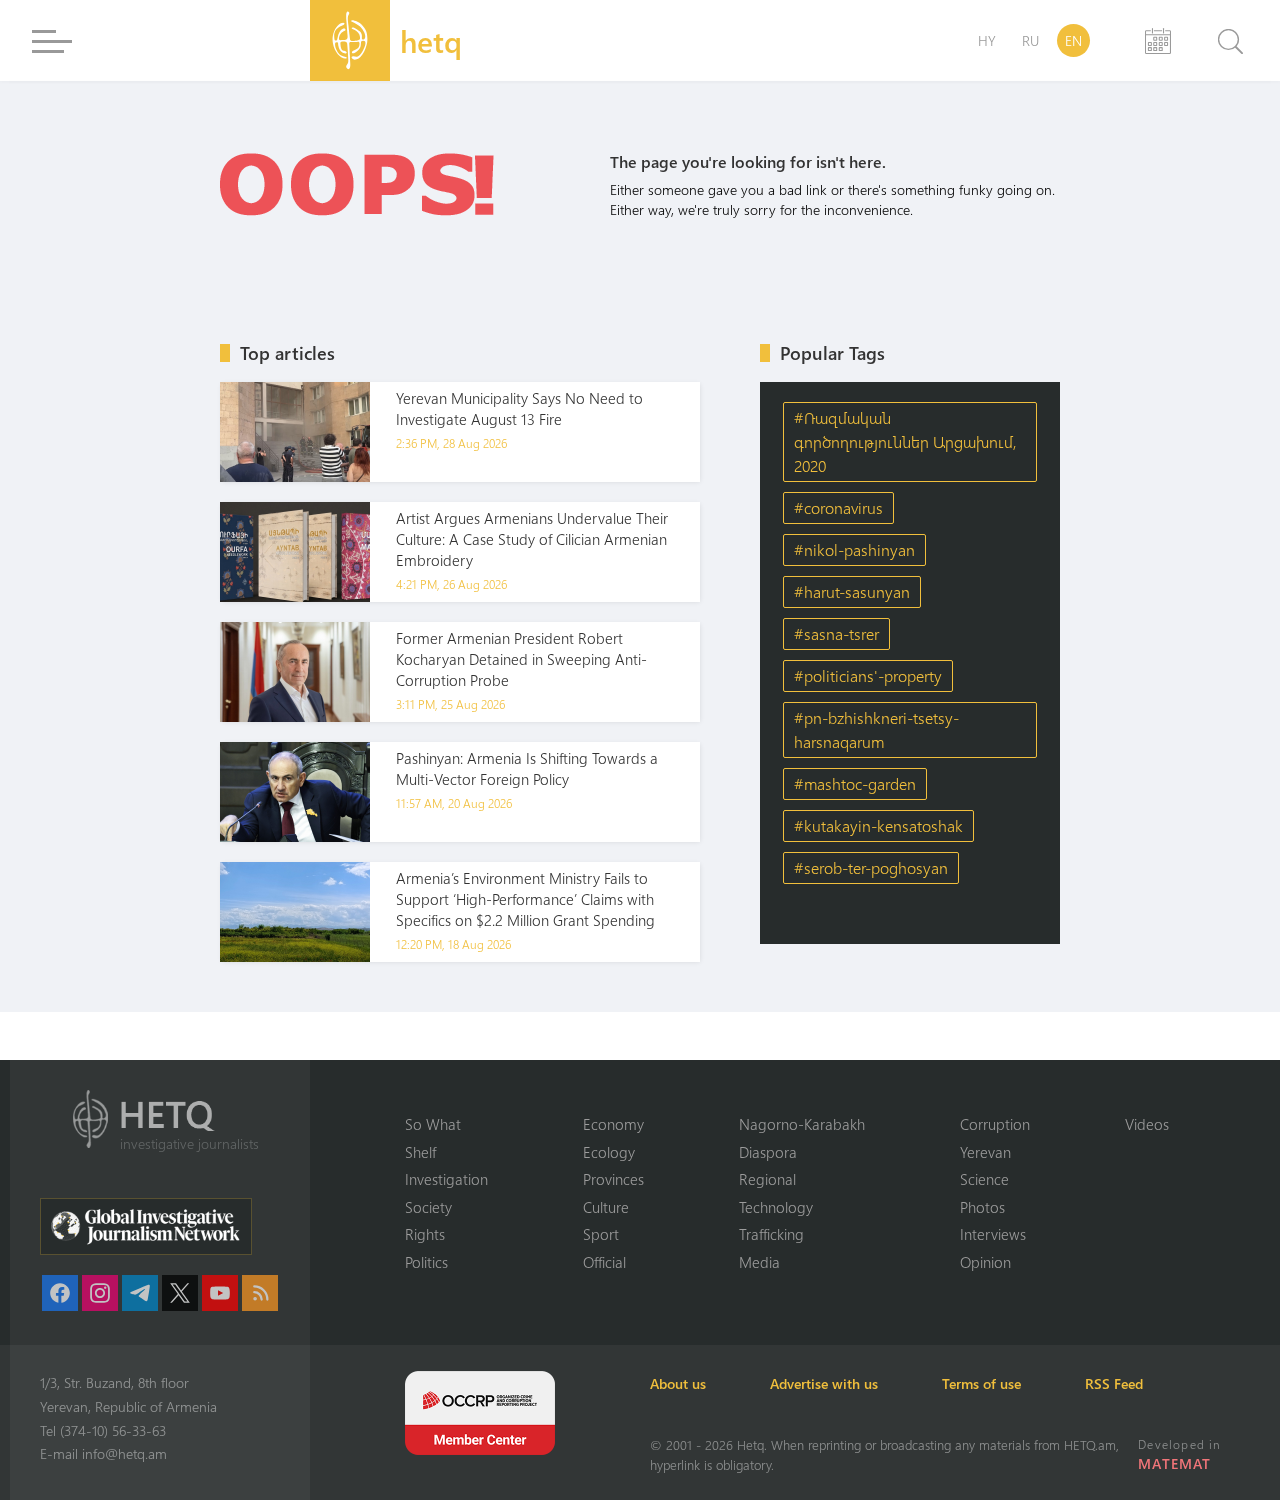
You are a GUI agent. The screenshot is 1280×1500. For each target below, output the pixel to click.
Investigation (446, 1179)
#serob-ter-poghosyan (871, 867)
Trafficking (771, 1234)
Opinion (985, 1262)
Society (428, 1207)
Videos (1147, 1124)
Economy (613, 1124)
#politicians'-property (868, 675)
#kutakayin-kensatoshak (878, 825)
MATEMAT (1174, 1463)
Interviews (993, 1234)
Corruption (995, 1124)
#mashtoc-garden (855, 783)
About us (678, 1383)
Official (604, 1262)
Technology (776, 1207)
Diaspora (768, 1152)
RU (1030, 40)
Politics (426, 1262)
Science (984, 1179)
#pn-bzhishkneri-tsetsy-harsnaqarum (876, 729)
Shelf (420, 1152)
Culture (606, 1207)
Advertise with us (824, 1383)
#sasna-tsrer (836, 633)
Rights (425, 1234)
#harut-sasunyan (852, 591)
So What (433, 1124)
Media (759, 1262)
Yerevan (985, 1152)
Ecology (609, 1152)
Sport (601, 1234)
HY (987, 40)
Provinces (613, 1179)
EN (1073, 40)
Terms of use (981, 1383)
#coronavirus (838, 507)
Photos (982, 1207)
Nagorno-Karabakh (802, 1124)
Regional (767, 1179)
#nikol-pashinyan (854, 549)
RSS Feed (1114, 1383)
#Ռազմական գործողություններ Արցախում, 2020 (905, 441)
